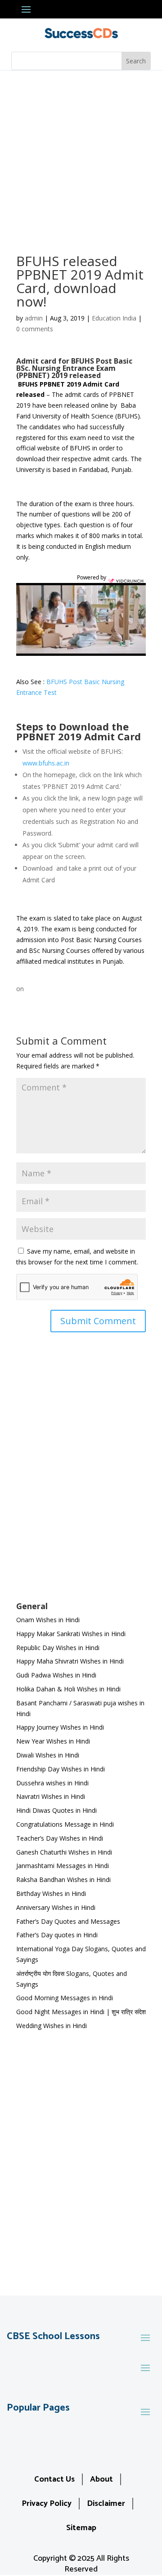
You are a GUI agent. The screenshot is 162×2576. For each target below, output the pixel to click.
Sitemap (81, 2528)
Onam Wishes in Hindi (48, 1620)
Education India (114, 318)
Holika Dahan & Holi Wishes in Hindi (68, 1689)
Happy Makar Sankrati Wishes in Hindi (71, 1634)
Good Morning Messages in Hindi (65, 1998)
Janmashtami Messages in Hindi (63, 1866)
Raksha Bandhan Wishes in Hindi (63, 1880)
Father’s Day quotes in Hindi (57, 1935)
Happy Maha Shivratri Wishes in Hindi (70, 1661)
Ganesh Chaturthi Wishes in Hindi (64, 1852)
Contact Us (54, 2479)
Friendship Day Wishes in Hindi (61, 1769)
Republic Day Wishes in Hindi (58, 1648)
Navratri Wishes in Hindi (51, 1796)
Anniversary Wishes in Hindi (56, 1907)
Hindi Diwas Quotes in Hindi (57, 1810)
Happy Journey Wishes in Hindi (60, 1727)
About (101, 2479)
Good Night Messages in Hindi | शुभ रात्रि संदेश (81, 2012)
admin (34, 318)
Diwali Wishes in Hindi (48, 1755)
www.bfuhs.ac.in (46, 763)
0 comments (35, 329)
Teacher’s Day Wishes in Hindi (60, 1838)
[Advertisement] (81, 156)
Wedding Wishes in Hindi (52, 2026)
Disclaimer (106, 2504)
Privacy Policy (47, 2504)
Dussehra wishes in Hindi (52, 1783)
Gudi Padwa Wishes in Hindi (56, 1675)
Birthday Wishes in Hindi (51, 1893)
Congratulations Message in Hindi (65, 1824)
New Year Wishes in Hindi (53, 1741)
